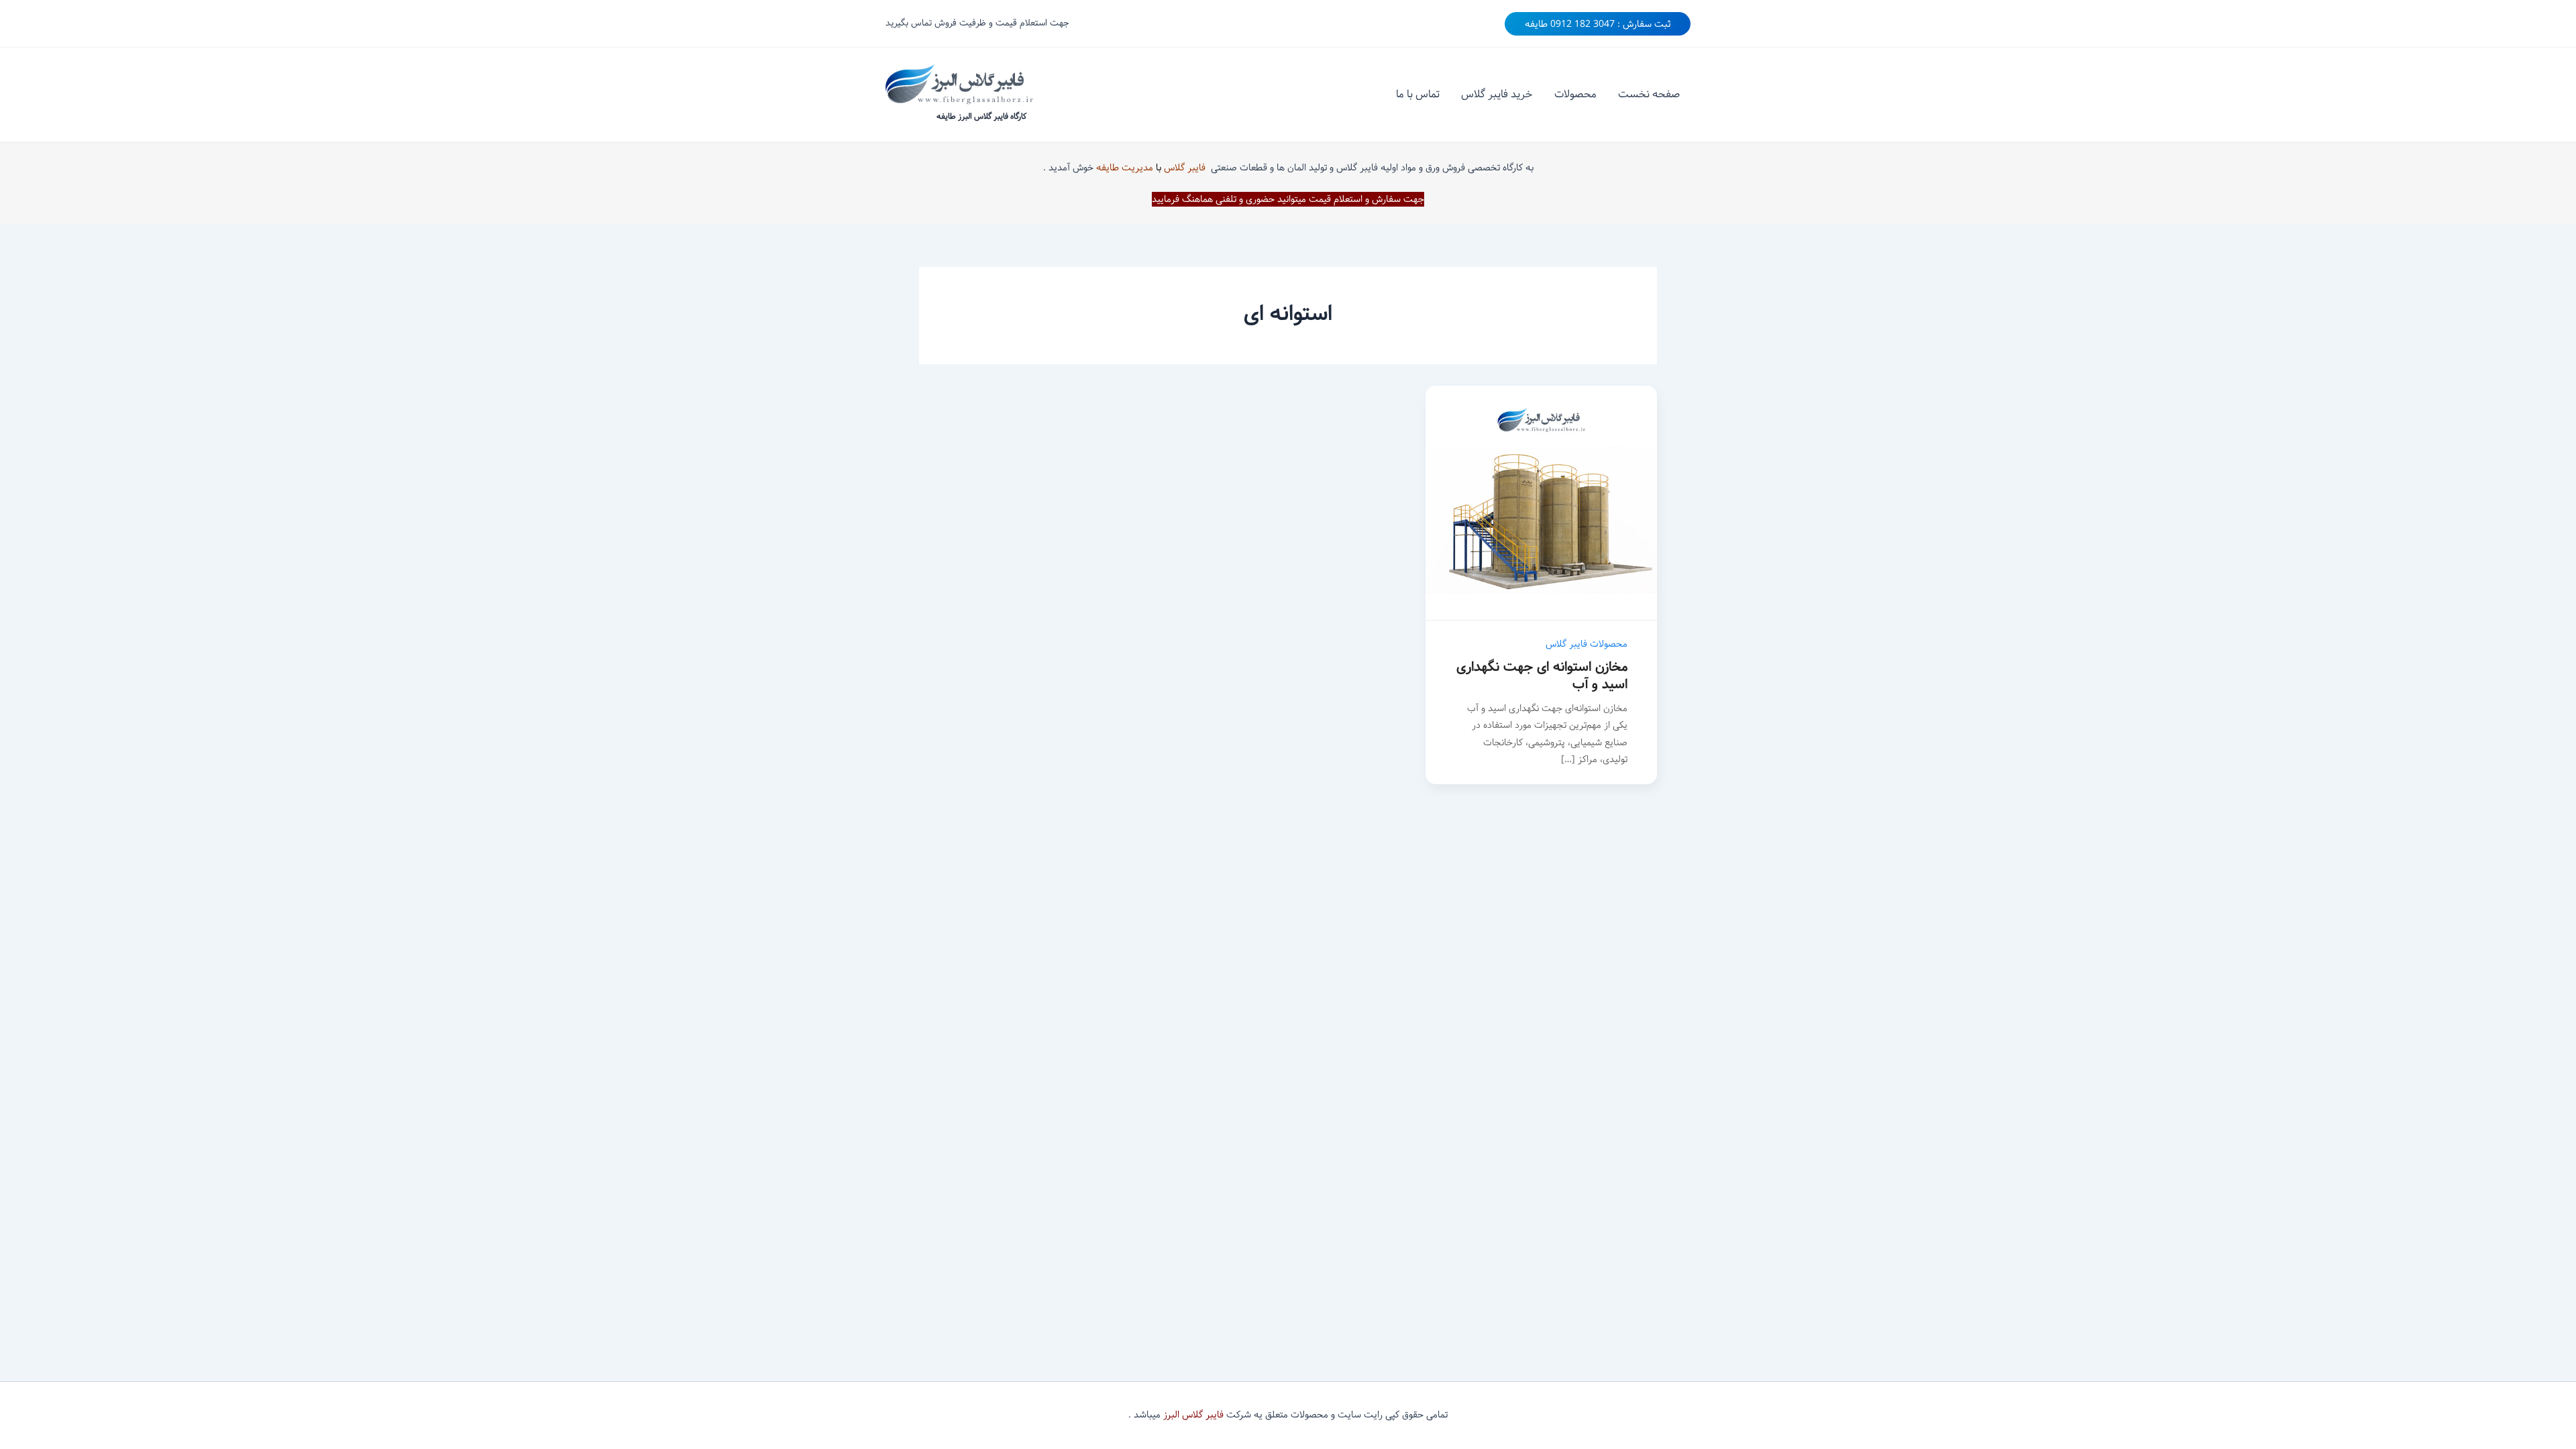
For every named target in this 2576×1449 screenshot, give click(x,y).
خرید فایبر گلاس (1497, 94)
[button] (1598, 24)
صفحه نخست (1649, 94)
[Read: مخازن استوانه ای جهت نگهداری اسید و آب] (1541, 503)
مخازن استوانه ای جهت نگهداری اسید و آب (1542, 676)
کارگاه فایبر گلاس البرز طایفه (981, 116)
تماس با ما (1418, 94)
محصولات (1575, 94)
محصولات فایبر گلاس (1587, 644)
